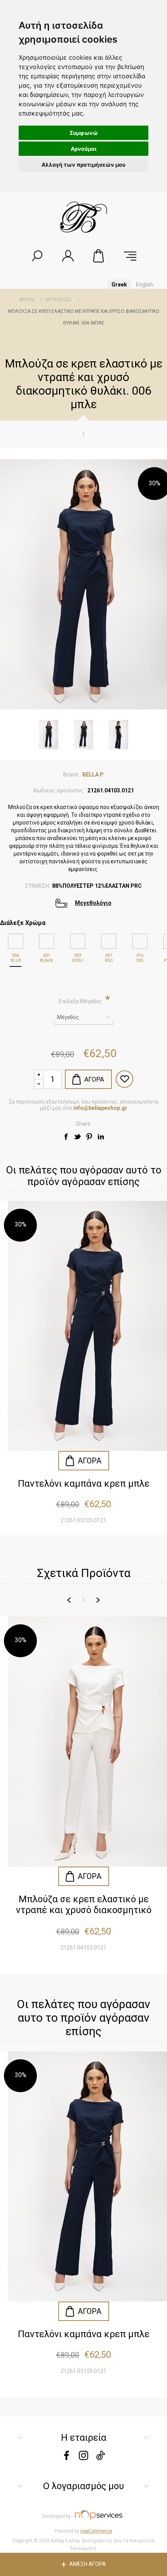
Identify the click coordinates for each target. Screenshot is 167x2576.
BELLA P (93, 775)
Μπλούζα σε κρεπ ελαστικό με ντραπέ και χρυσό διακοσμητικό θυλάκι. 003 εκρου (84, 1905)
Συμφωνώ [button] (84, 133)
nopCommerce (96, 2531)
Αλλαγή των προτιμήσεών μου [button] (83, 165)
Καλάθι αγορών (99, 256)
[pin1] (89, 1137)
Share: (84, 1124)
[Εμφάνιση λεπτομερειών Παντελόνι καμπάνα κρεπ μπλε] (83, 1326)
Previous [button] (69, 1600)
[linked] (101, 1137)
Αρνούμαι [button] (84, 149)
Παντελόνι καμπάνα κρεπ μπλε (84, 1484)
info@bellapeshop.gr (100, 1108)
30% (155, 483)
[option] (83, 1789)
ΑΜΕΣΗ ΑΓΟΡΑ (88, 2564)
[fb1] (66, 1137)
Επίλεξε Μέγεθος (81, 1001)
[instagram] (83, 2458)
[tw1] (78, 1137)
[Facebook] (66, 2458)
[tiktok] (101, 2458)
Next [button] (98, 1600)
